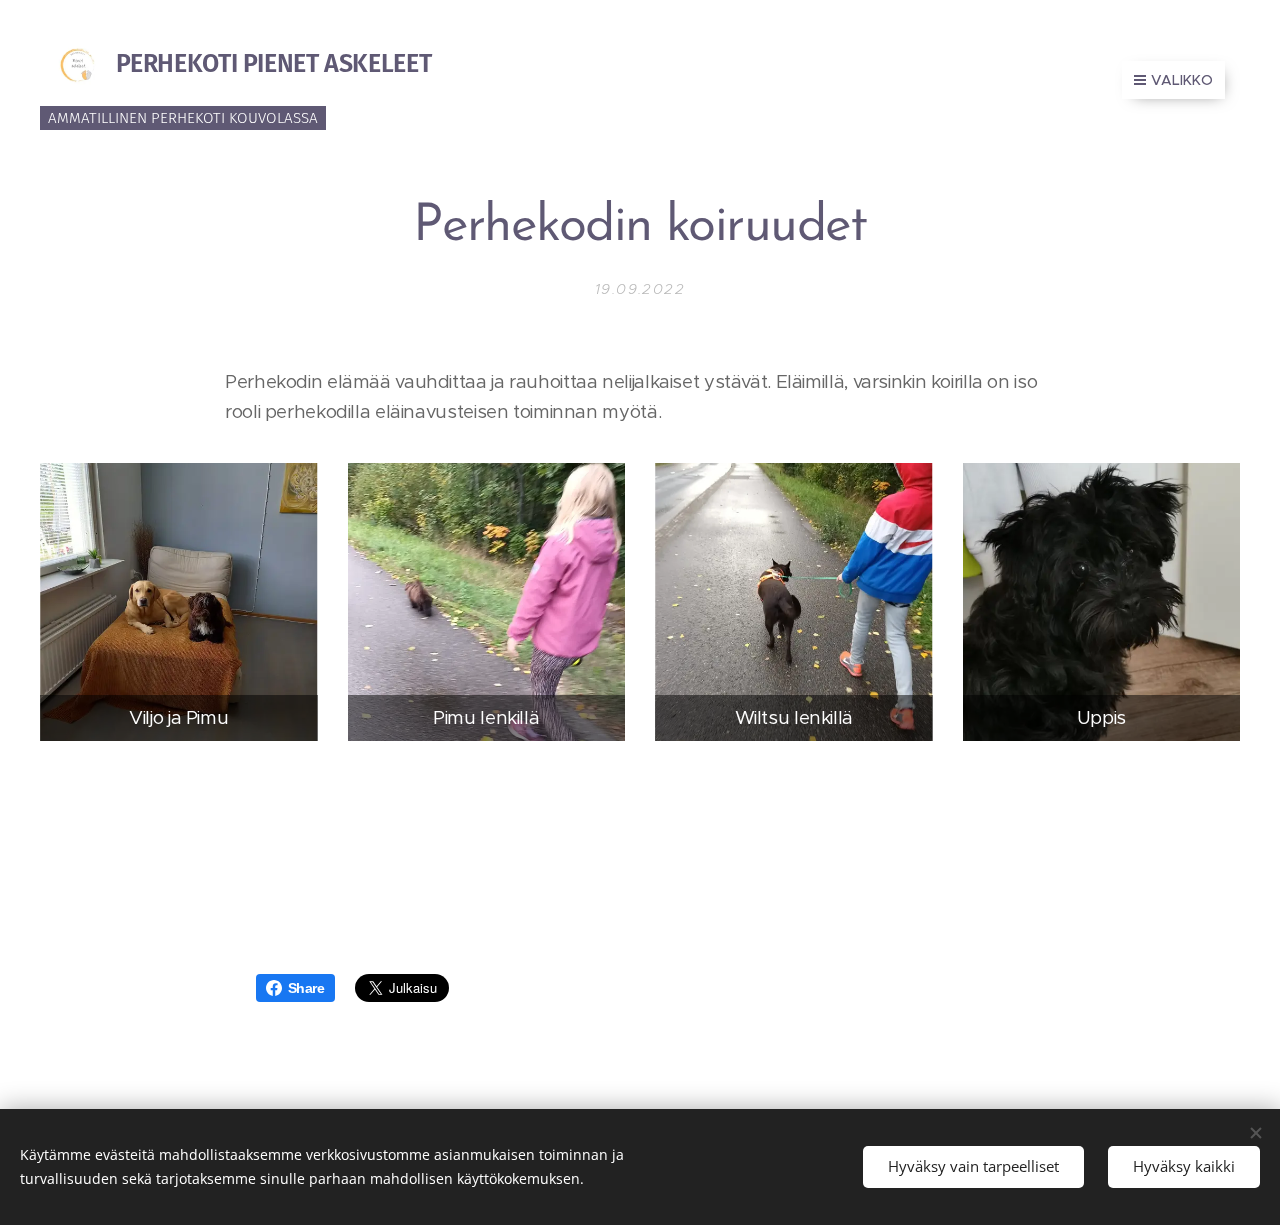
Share (306, 988)
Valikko (1182, 80)
